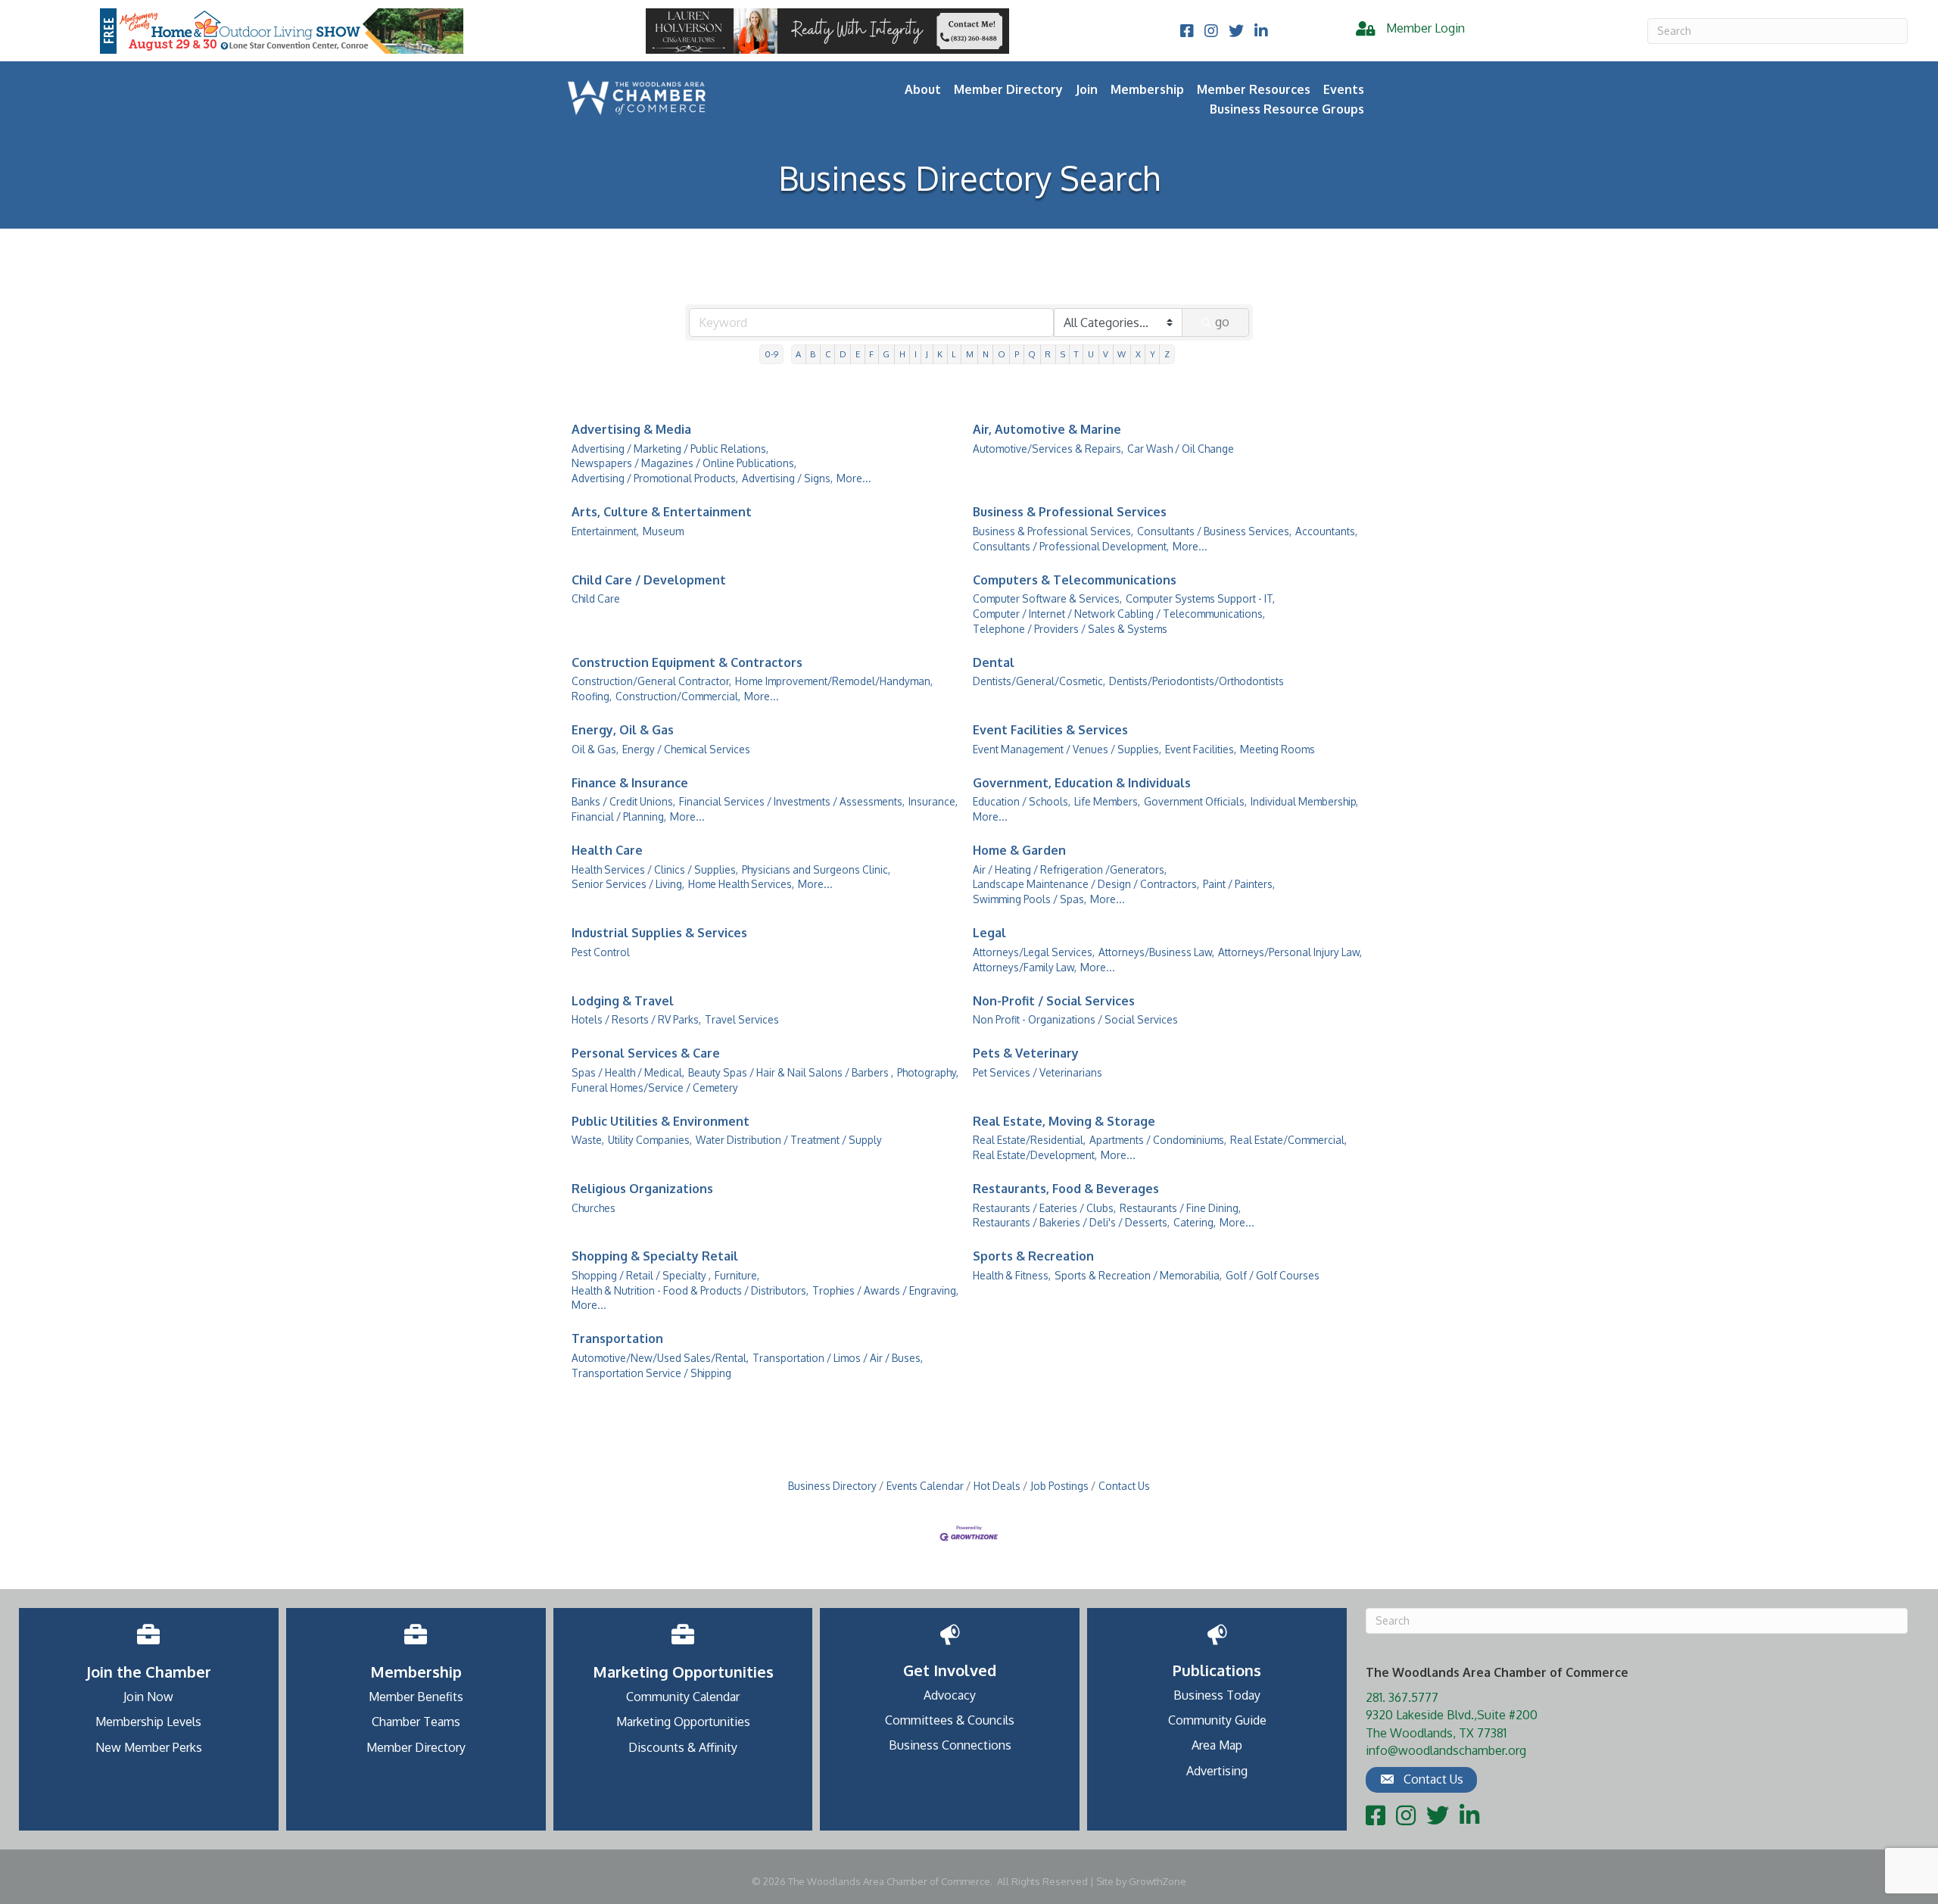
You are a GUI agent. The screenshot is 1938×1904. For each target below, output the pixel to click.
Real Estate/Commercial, (1288, 1140)
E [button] (858, 354)
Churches (594, 1208)
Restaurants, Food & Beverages (1066, 1189)
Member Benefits (416, 1697)
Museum (663, 531)
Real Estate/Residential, (1029, 1140)
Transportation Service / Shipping (651, 1373)
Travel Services (742, 1019)
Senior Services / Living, (628, 884)
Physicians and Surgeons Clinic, (816, 869)
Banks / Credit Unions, (623, 801)
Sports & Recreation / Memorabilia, (1138, 1275)
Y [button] (1153, 354)
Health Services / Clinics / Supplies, (655, 869)
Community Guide (1217, 1720)
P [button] (1017, 354)
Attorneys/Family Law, (1025, 967)
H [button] (902, 354)
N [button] (986, 354)
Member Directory (1008, 89)
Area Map (1217, 1745)
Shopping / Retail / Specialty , (641, 1275)
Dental (994, 662)
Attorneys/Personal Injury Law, (1290, 952)
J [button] (927, 354)
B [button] (813, 354)
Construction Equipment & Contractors (687, 662)
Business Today (1217, 1695)
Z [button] (1167, 354)
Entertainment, (605, 531)
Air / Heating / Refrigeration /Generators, (1070, 869)
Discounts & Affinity (683, 1747)
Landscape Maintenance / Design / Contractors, (1086, 884)
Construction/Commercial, (678, 696)
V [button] (1106, 354)
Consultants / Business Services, (1214, 531)
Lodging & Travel (623, 1001)
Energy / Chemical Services (686, 749)
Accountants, (1326, 531)
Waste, (588, 1140)
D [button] (843, 354)
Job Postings (1059, 1486)
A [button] (798, 354)
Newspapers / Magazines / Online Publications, (684, 463)
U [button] (1091, 354)
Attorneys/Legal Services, (1034, 952)
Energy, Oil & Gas (623, 730)
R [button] (1048, 354)
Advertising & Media (631, 429)
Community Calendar (683, 1697)
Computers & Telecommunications (1075, 580)
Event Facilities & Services (1050, 730)
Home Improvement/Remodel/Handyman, (834, 681)
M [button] (970, 354)
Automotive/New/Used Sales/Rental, (660, 1358)
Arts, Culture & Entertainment (662, 512)
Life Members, (1107, 801)
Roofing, (592, 696)
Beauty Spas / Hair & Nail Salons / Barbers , (791, 1072)
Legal (989, 933)
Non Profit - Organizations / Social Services (1075, 1019)
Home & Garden (1019, 850)
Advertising (1217, 1771)
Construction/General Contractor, (651, 681)
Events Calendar (925, 1486)
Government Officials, (1195, 801)
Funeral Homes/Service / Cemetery (655, 1088)
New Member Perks (149, 1747)
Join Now (148, 1697)
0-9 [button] (771, 354)
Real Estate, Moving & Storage (1064, 1121)
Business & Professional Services (1070, 512)
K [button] (940, 354)
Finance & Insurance (630, 783)
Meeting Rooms (1277, 749)
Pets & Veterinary (1026, 1053)
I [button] (916, 354)
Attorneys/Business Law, (1156, 952)
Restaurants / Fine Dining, (1180, 1208)
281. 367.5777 (1402, 1697)
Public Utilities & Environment (661, 1121)
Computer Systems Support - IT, (1200, 598)
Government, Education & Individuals (1082, 783)
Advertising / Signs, (787, 478)
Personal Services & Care (646, 1053)
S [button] (1063, 354)
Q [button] (1032, 354)
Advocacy (950, 1695)
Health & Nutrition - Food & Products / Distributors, (690, 1290)
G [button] (886, 354)
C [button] (828, 354)
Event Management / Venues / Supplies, (1067, 749)
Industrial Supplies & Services (659, 933)
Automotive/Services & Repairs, (1048, 449)
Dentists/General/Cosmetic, (1039, 681)
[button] (1421, 1780)
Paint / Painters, (1239, 884)
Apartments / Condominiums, (1158, 1140)
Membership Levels (148, 1722)
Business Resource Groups (1287, 109)
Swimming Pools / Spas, (1030, 899)
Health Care (607, 850)
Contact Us (1124, 1486)
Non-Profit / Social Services (1054, 1001)
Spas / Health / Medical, (628, 1072)
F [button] (871, 354)
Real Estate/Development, (1035, 1155)
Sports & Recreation (1033, 1256)
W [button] (1122, 354)
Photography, (928, 1072)
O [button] (1002, 354)
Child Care (596, 598)
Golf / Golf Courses (1273, 1275)
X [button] (1138, 354)
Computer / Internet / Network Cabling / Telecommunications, (1119, 614)
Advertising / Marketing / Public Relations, (670, 449)
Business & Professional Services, (1053, 531)
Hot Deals (997, 1486)
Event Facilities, (1201, 749)
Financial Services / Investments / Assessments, (792, 801)
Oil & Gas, (595, 749)
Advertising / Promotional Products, (655, 478)
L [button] (954, 354)
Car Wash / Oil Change (1181, 449)
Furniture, (737, 1275)
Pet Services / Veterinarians (1038, 1072)
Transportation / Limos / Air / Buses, (838, 1358)
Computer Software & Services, (1047, 598)
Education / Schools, (1022, 801)
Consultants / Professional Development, (1071, 546)
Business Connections (950, 1745)
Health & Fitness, (1012, 1275)
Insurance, (933, 801)
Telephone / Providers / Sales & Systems (1070, 629)
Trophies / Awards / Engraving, (885, 1290)
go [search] (1222, 322)
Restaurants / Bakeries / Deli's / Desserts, (1071, 1222)
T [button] (1076, 354)
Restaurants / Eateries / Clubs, (1044, 1208)
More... (854, 478)
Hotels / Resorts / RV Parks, (636, 1019)
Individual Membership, (1304, 801)
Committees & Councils (950, 1720)
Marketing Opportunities (683, 1722)
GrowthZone (1158, 1881)
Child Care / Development (649, 580)
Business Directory (832, 1486)
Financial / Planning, (619, 816)
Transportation (617, 1338)
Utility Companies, (650, 1140)
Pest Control (601, 952)
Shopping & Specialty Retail (655, 1256)
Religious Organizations (642, 1189)
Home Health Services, (741, 884)
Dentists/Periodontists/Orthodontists (1196, 681)
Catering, (1195, 1222)
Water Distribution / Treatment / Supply (789, 1140)
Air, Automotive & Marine (1047, 429)
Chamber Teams (416, 1722)
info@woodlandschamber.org (1446, 1750)
